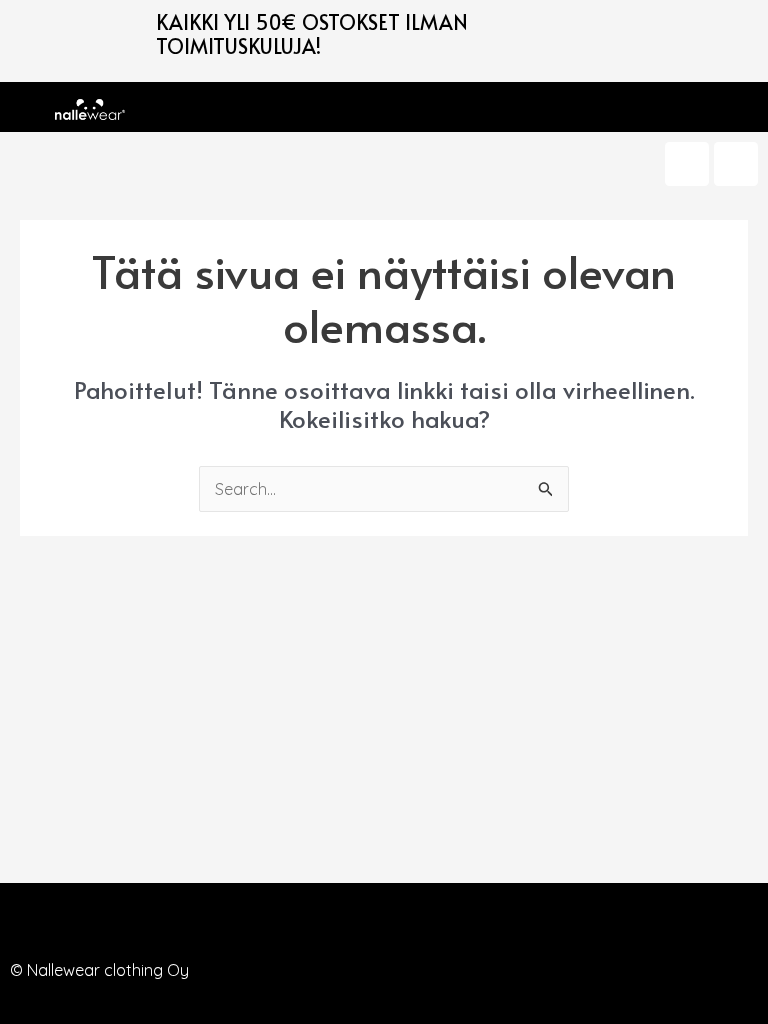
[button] (146, 107)
